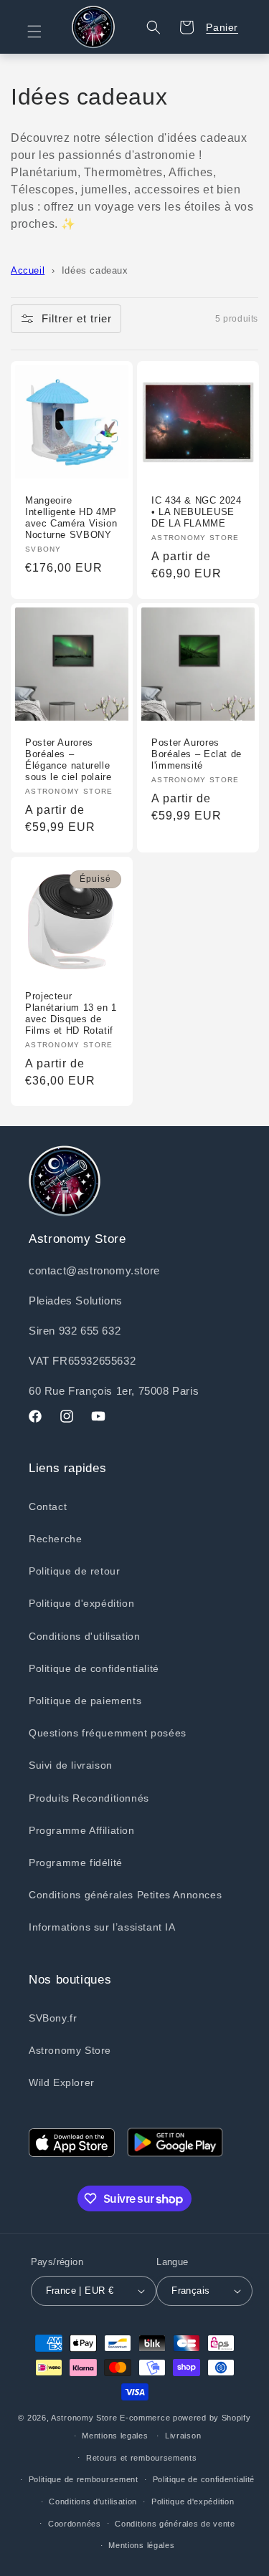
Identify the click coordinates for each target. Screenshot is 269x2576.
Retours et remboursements (142, 2458)
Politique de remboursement (84, 2479)
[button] (43, 32)
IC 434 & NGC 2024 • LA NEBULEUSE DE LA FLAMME (197, 512)
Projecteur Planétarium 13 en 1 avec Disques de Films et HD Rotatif (71, 1014)
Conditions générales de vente (175, 2524)
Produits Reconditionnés (89, 1798)
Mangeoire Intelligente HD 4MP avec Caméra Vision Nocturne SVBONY (71, 518)
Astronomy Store (70, 2050)
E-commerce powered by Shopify (185, 2418)
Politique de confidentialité (94, 1668)
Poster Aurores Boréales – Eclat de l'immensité (197, 754)
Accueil (28, 270)
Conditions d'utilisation (84, 1636)
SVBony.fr (53, 2018)
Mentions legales (115, 2436)
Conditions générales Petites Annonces (125, 1895)
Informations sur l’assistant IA (102, 1927)
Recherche (55, 1539)
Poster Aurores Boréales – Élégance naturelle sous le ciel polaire (69, 760)
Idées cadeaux (95, 270)
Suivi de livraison (71, 1765)
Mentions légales (141, 2545)
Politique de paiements (85, 1701)
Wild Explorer (62, 2082)
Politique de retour (74, 1571)
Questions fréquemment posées (108, 1733)
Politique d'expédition (81, 1603)
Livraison (183, 2436)
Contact (48, 1506)
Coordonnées (75, 2524)
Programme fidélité (76, 1863)
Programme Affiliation (82, 1830)
